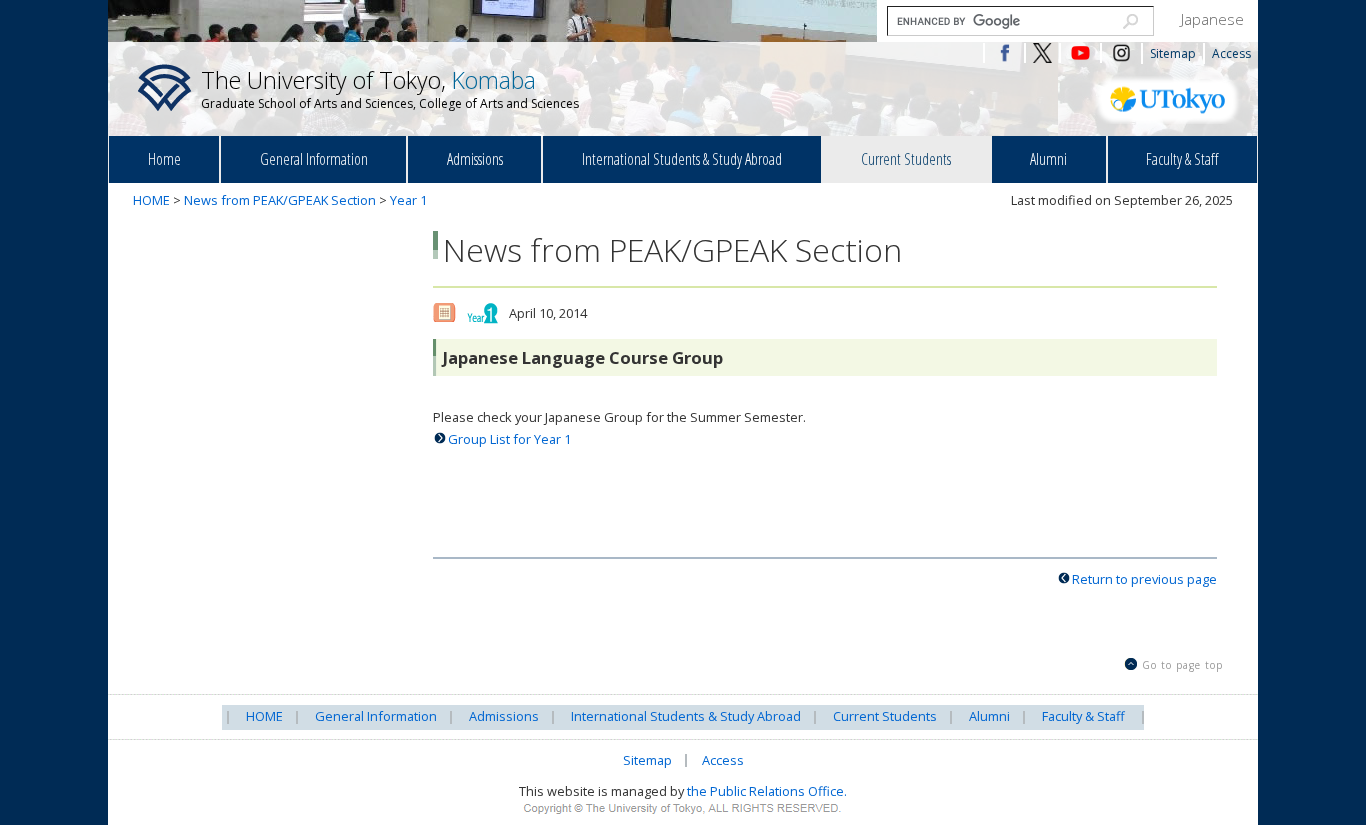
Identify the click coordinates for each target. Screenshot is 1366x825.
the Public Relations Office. (767, 791)
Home (164, 159)
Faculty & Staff (1182, 159)
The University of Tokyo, (390, 88)
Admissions (475, 159)
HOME (151, 200)
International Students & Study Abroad (682, 159)
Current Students (906, 159)
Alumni (1048, 159)
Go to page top (1182, 665)
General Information (314, 159)
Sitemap (1173, 53)
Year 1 (408, 200)
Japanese (1212, 19)
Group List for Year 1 (509, 439)
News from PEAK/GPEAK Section (280, 200)
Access (1231, 53)
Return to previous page (1144, 579)
